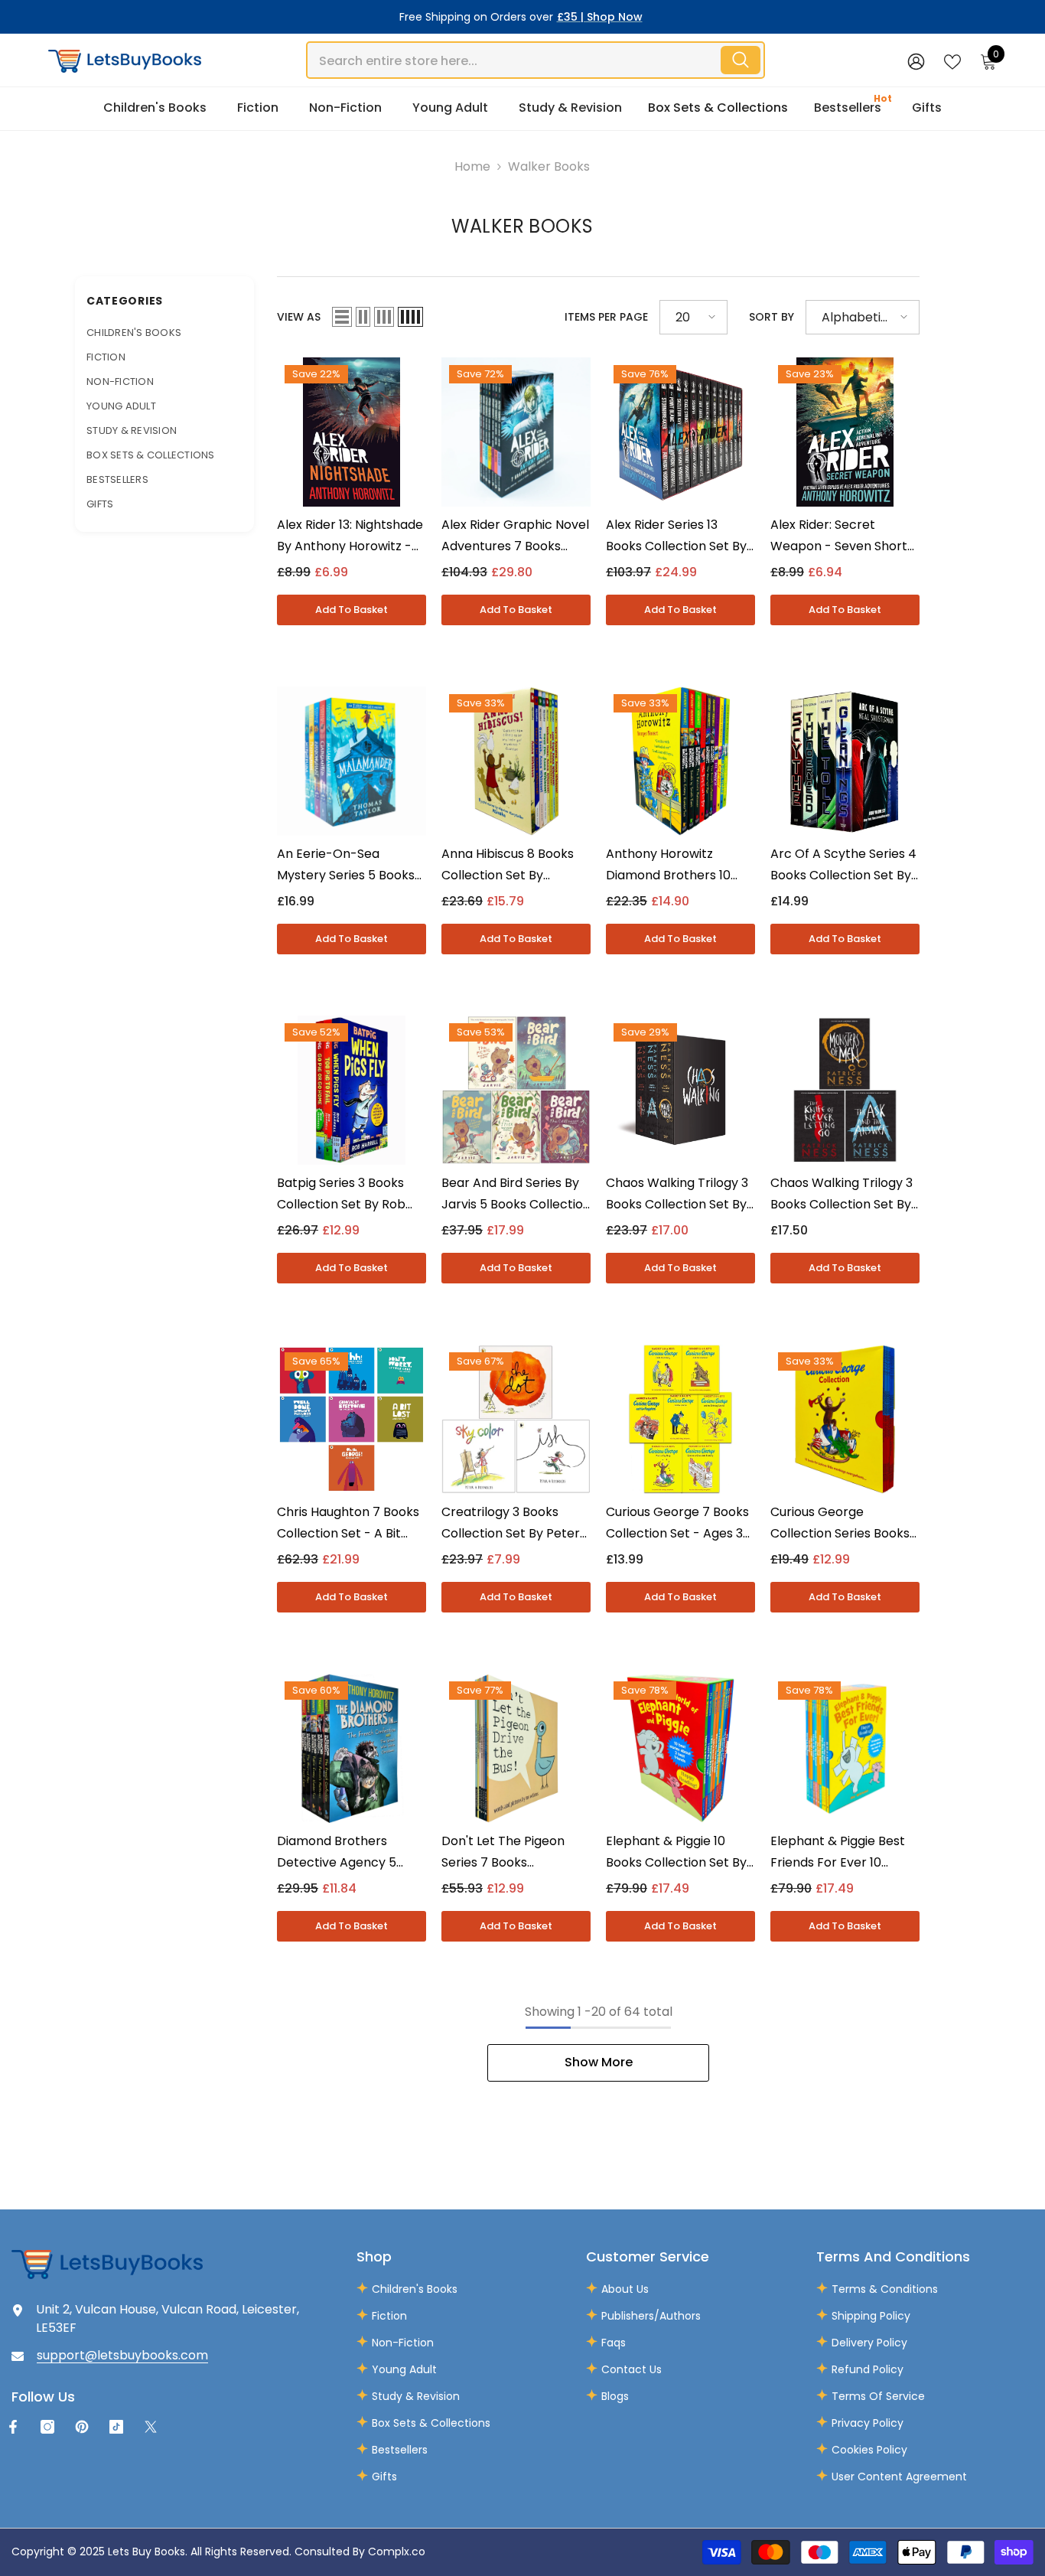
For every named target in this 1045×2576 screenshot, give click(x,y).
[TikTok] (116, 2427)
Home (472, 166)
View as (299, 317)
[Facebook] (13, 2427)
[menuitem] (164, 333)
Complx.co (397, 2552)
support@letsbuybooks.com (122, 2355)
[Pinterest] (82, 2427)
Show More (599, 2062)
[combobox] (513, 60)
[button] (342, 317)
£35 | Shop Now (600, 17)
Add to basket (352, 610)
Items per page (606, 317)
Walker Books (549, 166)
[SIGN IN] (916, 61)
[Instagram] (47, 2427)
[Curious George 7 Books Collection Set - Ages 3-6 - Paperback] (680, 1419)
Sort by (772, 317)
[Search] (536, 60)
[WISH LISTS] (952, 60)
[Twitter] (151, 2427)
